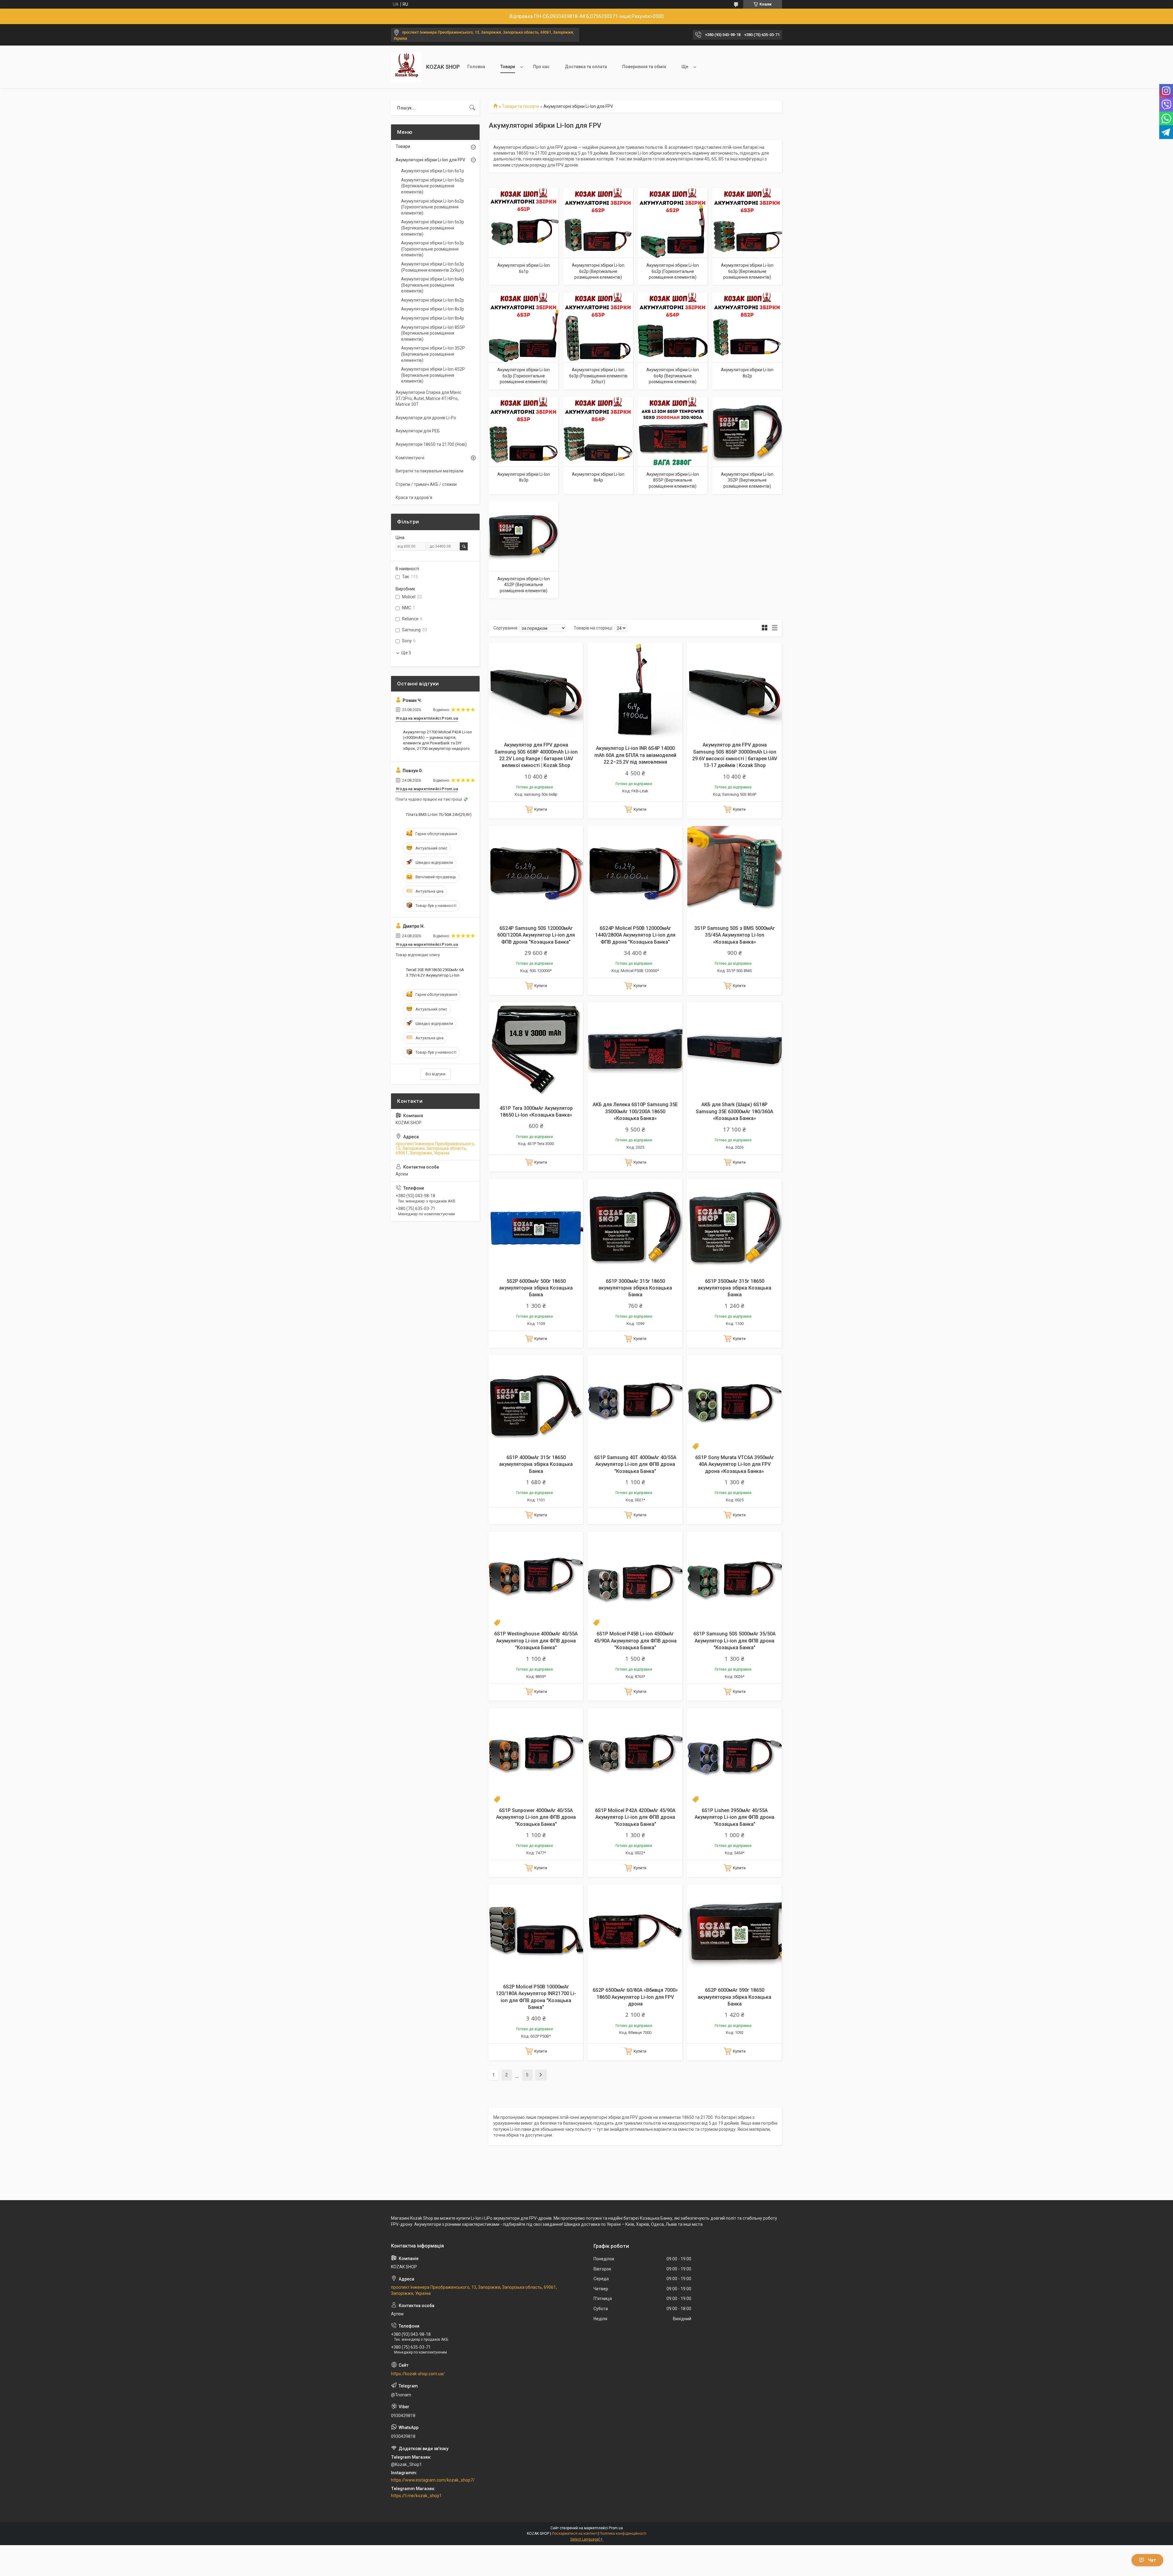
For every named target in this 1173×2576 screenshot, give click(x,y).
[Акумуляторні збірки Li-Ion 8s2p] (747, 327)
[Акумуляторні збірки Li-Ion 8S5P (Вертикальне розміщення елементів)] (673, 432)
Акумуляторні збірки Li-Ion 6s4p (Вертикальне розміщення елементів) (673, 376)
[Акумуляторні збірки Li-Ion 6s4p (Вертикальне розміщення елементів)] (673, 327)
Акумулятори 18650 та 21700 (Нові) (431, 444)
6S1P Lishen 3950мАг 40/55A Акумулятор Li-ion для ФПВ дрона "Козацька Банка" (734, 1817)
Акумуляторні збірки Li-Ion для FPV (430, 160)
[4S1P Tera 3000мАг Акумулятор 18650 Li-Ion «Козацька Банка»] (536, 1049)
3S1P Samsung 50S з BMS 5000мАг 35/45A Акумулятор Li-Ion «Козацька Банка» (735, 935)
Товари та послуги (520, 106)
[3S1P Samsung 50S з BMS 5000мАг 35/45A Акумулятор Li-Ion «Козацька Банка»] (734, 873)
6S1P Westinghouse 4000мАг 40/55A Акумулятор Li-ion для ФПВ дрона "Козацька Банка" (536, 1641)
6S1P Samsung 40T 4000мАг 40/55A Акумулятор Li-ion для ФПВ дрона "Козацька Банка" (635, 1464)
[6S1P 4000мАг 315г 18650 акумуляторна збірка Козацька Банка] (536, 1402)
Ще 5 (406, 653)
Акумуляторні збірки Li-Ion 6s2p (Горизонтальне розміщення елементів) (673, 271)
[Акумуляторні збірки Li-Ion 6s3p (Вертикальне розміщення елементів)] (747, 223)
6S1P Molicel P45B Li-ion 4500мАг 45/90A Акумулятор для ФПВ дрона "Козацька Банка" (635, 1641)
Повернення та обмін (644, 67)
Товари (508, 67)
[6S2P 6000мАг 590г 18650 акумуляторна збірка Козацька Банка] (734, 1932)
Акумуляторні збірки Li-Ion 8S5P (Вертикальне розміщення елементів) (673, 480)
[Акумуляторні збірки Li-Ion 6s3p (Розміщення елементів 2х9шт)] (598, 327)
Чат (1152, 2560)
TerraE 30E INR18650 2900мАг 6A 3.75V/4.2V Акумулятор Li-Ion (435, 972)
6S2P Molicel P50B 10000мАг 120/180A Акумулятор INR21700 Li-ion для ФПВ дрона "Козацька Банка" (536, 1997)
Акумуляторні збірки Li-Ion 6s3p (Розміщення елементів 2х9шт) (598, 376)
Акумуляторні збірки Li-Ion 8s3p (524, 477)
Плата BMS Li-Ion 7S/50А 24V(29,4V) (439, 815)
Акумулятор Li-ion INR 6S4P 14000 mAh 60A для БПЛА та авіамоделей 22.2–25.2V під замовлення (635, 755)
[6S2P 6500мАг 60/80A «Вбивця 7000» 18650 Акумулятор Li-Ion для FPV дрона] (635, 1932)
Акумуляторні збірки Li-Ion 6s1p (524, 268)
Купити (541, 809)
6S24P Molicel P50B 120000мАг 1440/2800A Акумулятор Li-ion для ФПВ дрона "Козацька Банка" (635, 935)
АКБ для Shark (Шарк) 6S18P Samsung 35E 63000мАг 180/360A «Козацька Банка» (734, 1111)
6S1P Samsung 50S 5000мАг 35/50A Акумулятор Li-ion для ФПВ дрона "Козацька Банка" (734, 1641)
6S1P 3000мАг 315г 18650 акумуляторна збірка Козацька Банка (635, 1288)
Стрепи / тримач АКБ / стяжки (426, 484)
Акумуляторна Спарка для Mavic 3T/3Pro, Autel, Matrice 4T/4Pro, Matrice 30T (428, 398)
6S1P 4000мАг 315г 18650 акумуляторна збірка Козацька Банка (536, 1464)
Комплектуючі (410, 458)
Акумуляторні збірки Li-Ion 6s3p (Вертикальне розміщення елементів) (747, 271)
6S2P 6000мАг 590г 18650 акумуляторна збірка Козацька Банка (734, 1997)
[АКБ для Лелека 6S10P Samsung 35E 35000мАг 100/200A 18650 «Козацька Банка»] (635, 1049)
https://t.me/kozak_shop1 (416, 2496)
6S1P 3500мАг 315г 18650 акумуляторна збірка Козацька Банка (734, 1288)
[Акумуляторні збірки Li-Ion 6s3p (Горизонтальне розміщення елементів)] (524, 327)
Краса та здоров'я (414, 497)
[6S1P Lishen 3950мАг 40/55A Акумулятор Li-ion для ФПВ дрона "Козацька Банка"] (734, 1755)
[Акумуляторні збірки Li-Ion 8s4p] (598, 432)
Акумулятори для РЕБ (418, 431)
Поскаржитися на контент (574, 2534)
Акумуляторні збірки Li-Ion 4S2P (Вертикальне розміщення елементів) (524, 585)
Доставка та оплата (586, 67)
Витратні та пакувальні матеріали (429, 471)
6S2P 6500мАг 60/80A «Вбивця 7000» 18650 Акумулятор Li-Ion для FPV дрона (635, 1997)
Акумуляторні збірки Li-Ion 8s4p (598, 477)
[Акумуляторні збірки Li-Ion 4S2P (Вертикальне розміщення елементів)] (524, 536)
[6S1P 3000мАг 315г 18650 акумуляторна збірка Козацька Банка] (635, 1226)
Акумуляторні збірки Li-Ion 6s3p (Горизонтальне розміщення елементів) (524, 376)
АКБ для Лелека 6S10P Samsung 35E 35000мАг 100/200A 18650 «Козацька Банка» (635, 1111)
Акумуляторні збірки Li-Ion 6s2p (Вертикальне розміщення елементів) (598, 271)
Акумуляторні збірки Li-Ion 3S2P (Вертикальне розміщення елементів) (747, 480)
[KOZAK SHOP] (406, 67)
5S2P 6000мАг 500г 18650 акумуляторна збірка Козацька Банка (536, 1288)
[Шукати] (472, 108)
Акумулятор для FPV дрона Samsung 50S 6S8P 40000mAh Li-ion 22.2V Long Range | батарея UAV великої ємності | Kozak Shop (536, 755)
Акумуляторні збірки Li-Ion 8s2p (747, 373)
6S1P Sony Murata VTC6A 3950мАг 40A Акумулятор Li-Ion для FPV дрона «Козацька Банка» (735, 1464)
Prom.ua (616, 2528)
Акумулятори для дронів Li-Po (426, 418)
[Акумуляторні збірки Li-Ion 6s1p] (524, 223)
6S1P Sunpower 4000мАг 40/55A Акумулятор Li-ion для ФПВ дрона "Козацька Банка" (536, 1817)
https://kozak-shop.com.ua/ (418, 2374)
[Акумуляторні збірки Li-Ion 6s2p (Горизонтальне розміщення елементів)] (673, 223)
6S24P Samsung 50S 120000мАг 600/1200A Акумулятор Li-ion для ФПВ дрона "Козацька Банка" (536, 935)
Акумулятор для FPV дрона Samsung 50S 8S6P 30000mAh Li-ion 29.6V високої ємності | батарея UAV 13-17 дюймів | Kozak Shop (735, 755)
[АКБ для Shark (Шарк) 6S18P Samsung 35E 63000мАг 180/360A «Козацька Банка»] (734, 1049)
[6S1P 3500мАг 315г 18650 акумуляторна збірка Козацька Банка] (734, 1226)
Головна (476, 67)
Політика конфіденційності (623, 2534)
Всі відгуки (435, 1074)
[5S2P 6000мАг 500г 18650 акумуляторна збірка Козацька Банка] (536, 1226)
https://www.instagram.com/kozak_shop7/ (433, 2480)
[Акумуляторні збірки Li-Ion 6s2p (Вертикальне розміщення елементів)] (598, 223)
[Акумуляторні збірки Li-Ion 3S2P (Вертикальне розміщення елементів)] (747, 432)
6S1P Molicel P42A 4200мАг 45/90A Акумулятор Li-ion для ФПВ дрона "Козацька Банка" (635, 1817)
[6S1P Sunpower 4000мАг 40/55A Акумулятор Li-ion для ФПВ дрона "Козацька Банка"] (536, 1755)
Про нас (541, 67)
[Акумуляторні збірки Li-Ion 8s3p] (524, 432)
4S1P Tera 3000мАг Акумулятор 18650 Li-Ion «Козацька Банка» (536, 1112)
